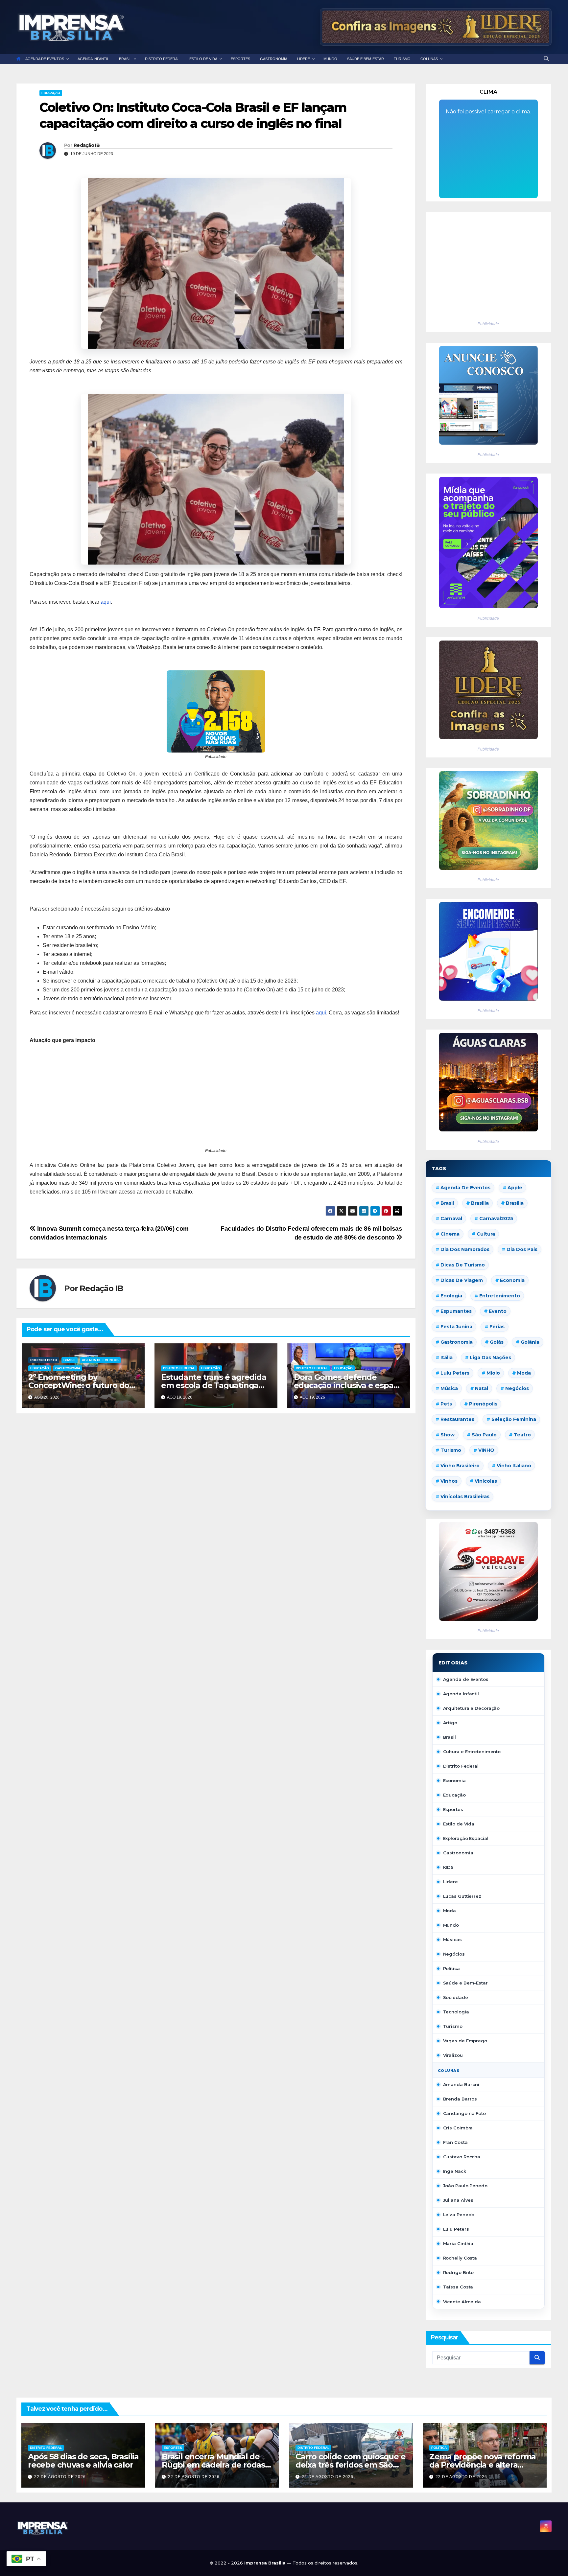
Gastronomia (68, 1368)
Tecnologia (456, 2012)
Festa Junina (456, 1327)
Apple (515, 1188)
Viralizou (453, 2055)
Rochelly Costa (460, 2258)
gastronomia (457, 1342)
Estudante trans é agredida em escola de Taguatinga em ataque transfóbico (214, 1385)
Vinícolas (486, 1481)
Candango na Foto (464, 2113)
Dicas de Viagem (462, 1280)
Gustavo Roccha (462, 2157)
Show (448, 1435)
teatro (522, 1435)
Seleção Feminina (514, 1419)
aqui (106, 602)
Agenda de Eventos (100, 1360)
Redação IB (87, 145)
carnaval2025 (496, 1218)
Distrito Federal (179, 1368)
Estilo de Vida (459, 1824)
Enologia (451, 1296)
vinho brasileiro (460, 1466)
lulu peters (455, 1373)
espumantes (456, 1311)
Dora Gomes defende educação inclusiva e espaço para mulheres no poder (348, 1385)
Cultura (486, 1234)
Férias (497, 1327)
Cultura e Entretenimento (472, 1752)
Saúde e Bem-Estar (465, 1983)
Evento (498, 1311)
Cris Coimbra (458, 2128)
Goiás (497, 1342)
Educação (51, 93)
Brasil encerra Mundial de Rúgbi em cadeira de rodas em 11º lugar (213, 2465)
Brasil (70, 1360)
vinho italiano (514, 1466)
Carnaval (451, 1218)
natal (482, 1388)
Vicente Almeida (462, 2302)
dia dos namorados (465, 1249)
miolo (493, 1373)
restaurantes (457, 1419)
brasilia (480, 1203)
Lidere (450, 1882)
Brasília (515, 1203)
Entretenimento (500, 1296)
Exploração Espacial (466, 1838)
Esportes (453, 1809)
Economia (512, 1280)
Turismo (451, 1450)
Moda (524, 1373)
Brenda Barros (460, 2099)
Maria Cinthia (458, 2243)
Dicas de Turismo (463, 1265)
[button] (546, 59)
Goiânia (530, 1342)
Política (451, 1968)
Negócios (517, 1388)
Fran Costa (455, 2142)
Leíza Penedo (459, 2215)
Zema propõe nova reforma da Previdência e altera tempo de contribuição (483, 2465)
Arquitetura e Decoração (472, 1708)
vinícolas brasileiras (465, 1497)
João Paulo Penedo (465, 2186)
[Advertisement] (216, 1101)
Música (449, 1388)
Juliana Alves (458, 2200)
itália (447, 1358)
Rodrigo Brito (44, 1360)
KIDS (449, 1867)
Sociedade (456, 1997)
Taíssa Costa (458, 2287)
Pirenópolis (483, 1404)
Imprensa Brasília (266, 2563)
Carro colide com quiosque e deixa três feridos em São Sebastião (351, 2465)
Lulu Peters (456, 2229)
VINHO (486, 1450)
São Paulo (484, 1435)
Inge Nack (455, 2171)
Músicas (452, 1939)
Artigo (450, 1723)
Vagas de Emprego (465, 2041)
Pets (446, 1404)
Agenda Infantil (461, 1694)
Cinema (450, 1234)
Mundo (451, 1925)
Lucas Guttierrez (462, 1896)
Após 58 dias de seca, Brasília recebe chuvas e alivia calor (83, 2461)
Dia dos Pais (522, 1249)
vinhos (449, 1481)
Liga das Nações (490, 1358)
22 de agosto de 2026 (60, 2477)
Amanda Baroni (461, 2084)
